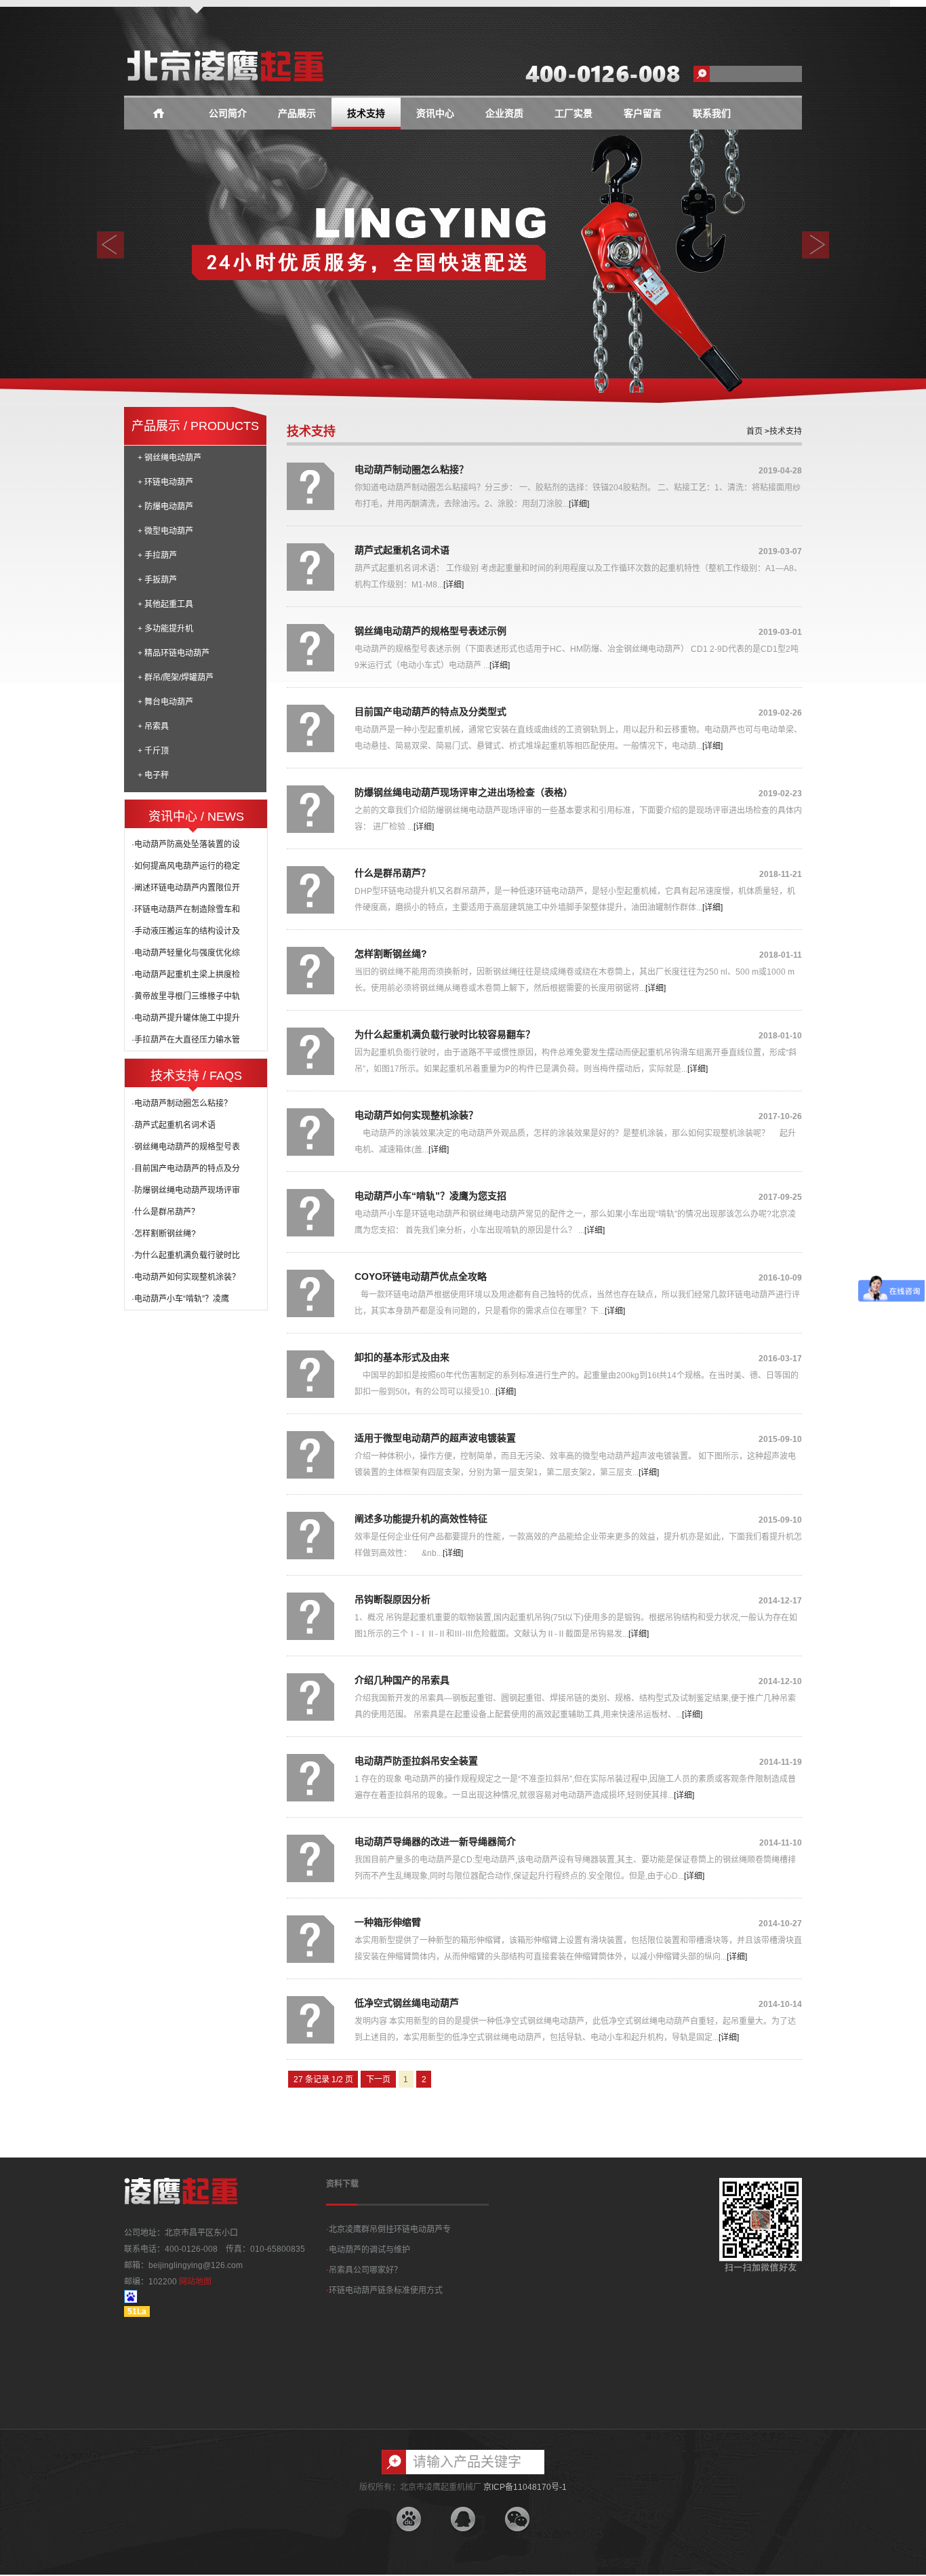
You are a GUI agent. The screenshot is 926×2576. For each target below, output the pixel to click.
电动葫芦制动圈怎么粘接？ (411, 469)
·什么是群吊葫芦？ (165, 1212)
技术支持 (366, 114)
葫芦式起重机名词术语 (402, 550)
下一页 (378, 2080)
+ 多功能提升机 (165, 629)
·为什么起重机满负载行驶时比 (186, 1255)
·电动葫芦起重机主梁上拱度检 (186, 975)
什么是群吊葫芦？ (392, 873)
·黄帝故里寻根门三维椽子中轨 (186, 996)
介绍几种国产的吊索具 (402, 1680)
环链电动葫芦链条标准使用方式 (384, 2290)
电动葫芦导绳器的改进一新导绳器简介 (435, 1841)
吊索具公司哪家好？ (364, 2270)
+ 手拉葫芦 (157, 555)
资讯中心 (435, 114)
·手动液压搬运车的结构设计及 (186, 931)
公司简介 (228, 114)
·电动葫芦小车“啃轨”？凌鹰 (180, 1299)
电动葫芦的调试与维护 (368, 2250)
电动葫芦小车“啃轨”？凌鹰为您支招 (430, 1196)
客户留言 (643, 114)
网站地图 (195, 2282)
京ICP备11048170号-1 (525, 2487)
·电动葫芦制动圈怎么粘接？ (182, 1104)
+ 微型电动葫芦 (165, 531)
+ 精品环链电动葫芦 (174, 653)
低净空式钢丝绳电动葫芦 (407, 2003)
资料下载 (342, 2184)
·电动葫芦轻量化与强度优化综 (186, 953)
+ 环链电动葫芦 (165, 482)
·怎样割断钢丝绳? (164, 1234)
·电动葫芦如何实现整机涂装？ (186, 1277)
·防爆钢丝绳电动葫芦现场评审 (186, 1190)
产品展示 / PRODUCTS (195, 426)
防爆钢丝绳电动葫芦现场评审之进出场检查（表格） (464, 792)
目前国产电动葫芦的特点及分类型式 (430, 711)
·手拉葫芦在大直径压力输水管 (186, 1040)
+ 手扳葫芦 (157, 580)
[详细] (579, 504)
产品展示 (297, 114)
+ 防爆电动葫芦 (165, 507)
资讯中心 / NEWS (196, 817)
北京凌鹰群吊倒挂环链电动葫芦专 (388, 2229)
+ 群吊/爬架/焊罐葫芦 (176, 678)
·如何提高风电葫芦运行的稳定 (186, 866)
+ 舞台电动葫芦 (165, 702)
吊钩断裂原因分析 (392, 1599)
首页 (754, 431)
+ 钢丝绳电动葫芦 (169, 458)
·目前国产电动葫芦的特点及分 (186, 1169)
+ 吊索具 (153, 726)
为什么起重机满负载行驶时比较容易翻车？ (445, 1034)
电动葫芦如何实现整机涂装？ (416, 1115)
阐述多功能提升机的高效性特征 (421, 1519)
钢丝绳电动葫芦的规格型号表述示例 (430, 631)
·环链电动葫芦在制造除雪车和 (186, 910)
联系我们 (712, 114)
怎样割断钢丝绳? (391, 954)
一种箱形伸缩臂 (388, 1922)
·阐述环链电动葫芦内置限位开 (186, 888)
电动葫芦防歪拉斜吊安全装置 (416, 1761)
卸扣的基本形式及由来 (402, 1357)
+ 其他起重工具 (165, 604)
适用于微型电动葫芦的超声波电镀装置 (435, 1438)
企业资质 (504, 114)
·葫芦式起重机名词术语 (174, 1125)
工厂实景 (573, 114)
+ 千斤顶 (153, 751)
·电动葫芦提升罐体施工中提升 (186, 1018)
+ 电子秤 (153, 775)
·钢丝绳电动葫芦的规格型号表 (186, 1147)
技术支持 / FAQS (196, 1076)
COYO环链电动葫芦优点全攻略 (421, 1276)
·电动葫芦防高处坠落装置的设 (186, 844)
